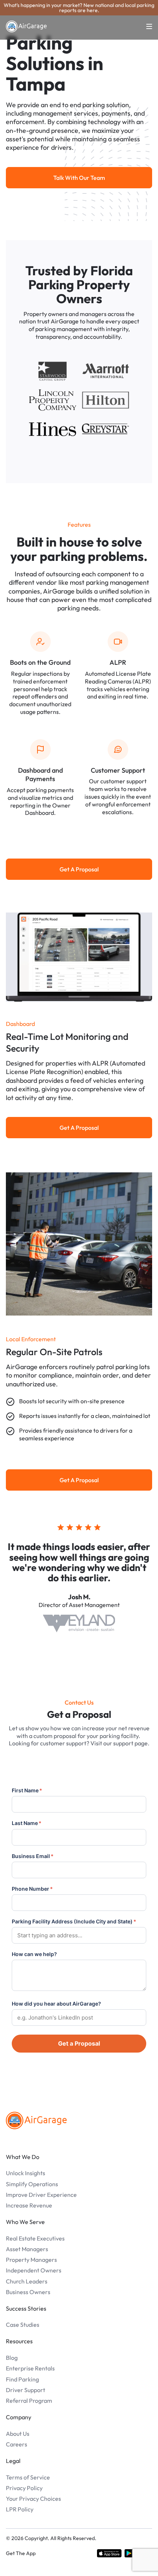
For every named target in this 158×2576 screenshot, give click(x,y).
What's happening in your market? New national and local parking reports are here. (79, 8)
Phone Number (32, 1889)
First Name (27, 1790)
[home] (26, 26)
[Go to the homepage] (36, 2120)
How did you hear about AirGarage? (56, 2004)
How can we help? (34, 1954)
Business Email (33, 1856)
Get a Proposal (79, 2043)
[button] (145, 26)
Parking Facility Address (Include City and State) (74, 1921)
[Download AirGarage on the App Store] (109, 2553)
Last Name (27, 1823)
